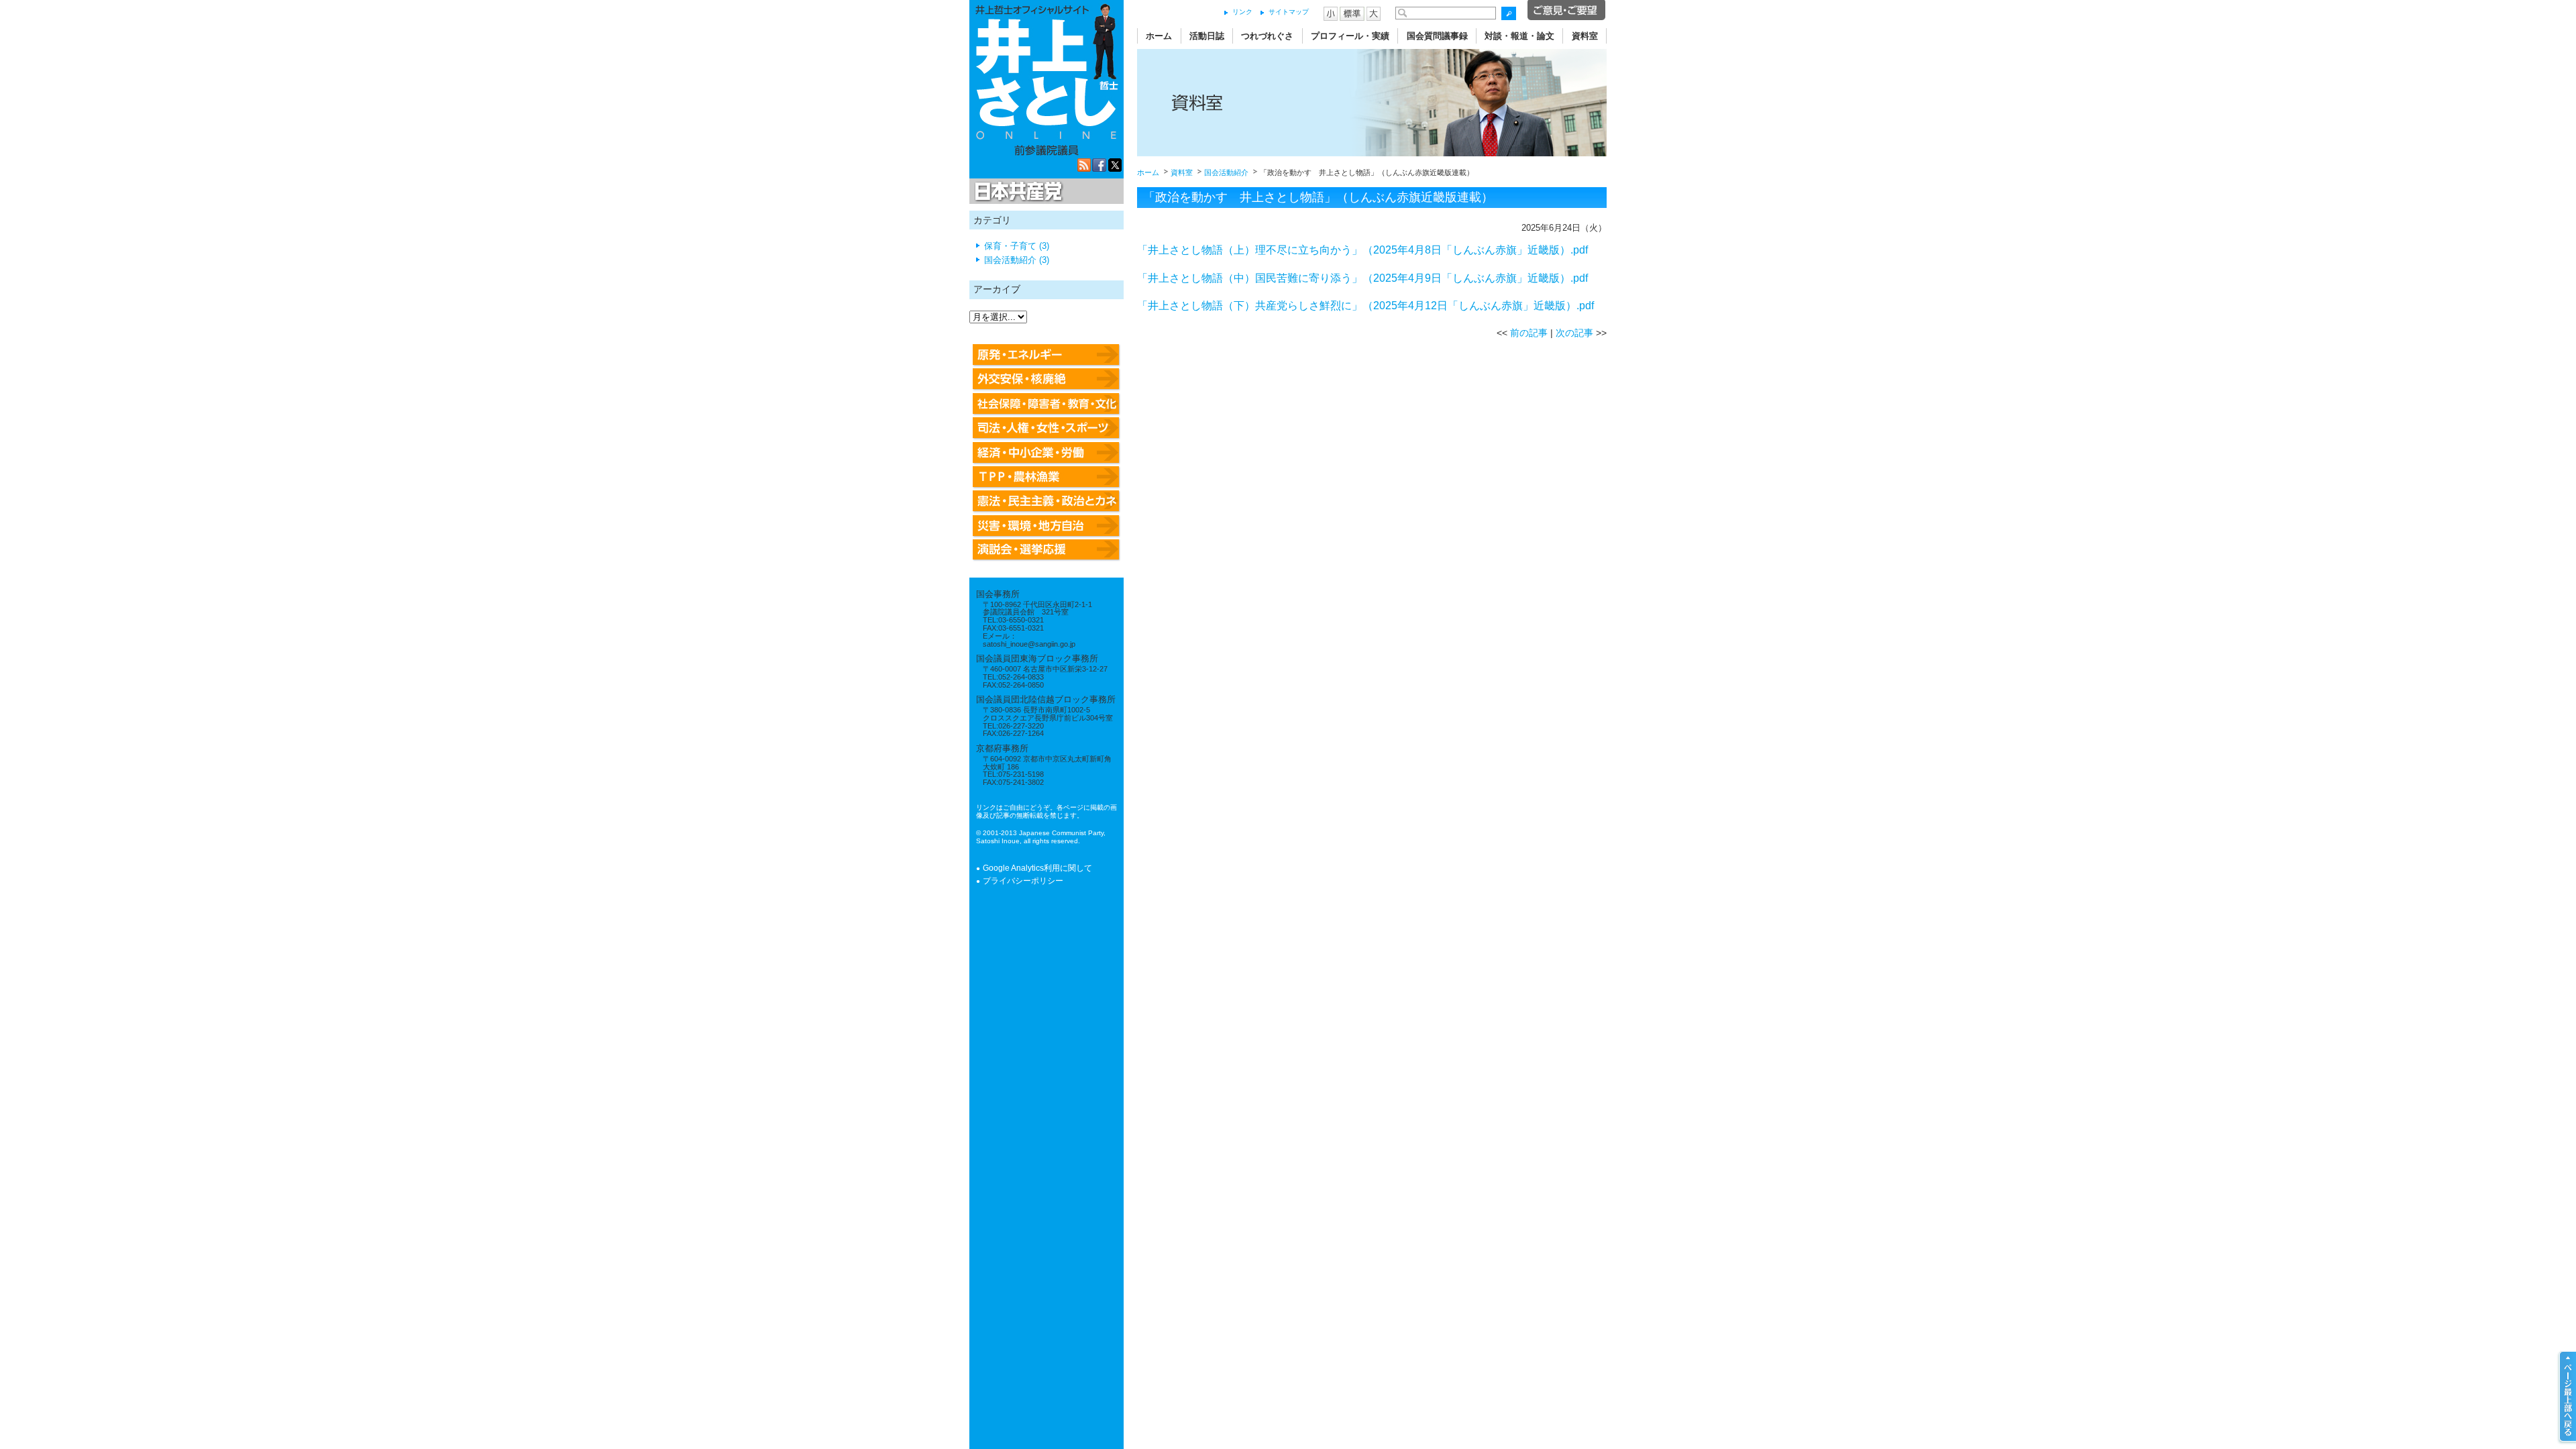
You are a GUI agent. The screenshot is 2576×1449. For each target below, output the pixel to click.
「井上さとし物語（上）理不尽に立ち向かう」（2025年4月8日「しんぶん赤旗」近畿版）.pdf (1362, 250)
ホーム (1159, 36)
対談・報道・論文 (1519, 36)
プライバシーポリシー (1023, 881)
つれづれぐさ (1267, 36)
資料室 (1585, 36)
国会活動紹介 (1226, 172)
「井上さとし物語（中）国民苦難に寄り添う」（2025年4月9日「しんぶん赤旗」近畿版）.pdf (1362, 278)
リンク (1242, 12)
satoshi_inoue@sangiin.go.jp (1029, 644)
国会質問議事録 (1437, 36)
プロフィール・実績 (1350, 36)
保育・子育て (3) (1017, 246)
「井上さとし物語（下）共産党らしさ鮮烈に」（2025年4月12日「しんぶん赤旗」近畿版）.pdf (1365, 306)
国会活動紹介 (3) (1017, 260)
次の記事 (1574, 333)
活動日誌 (1207, 36)
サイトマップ (1289, 12)
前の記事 (1529, 333)
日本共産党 (1016, 192)
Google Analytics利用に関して (1037, 868)
